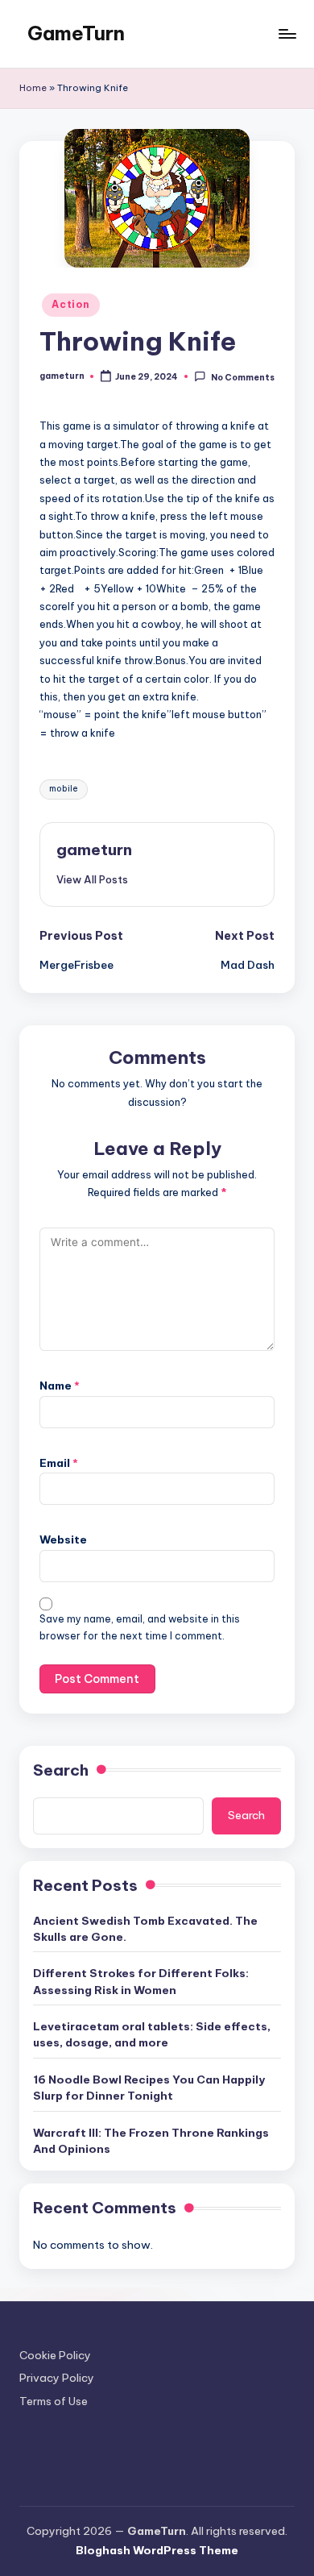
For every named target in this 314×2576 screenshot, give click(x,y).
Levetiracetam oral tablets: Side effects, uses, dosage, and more (152, 2034)
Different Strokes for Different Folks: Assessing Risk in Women (141, 1981)
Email (59, 1463)
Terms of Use (54, 2401)
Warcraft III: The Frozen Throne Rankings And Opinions (151, 2141)
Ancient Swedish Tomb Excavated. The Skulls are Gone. (145, 1929)
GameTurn (76, 33)
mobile (64, 789)
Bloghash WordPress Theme (157, 2550)
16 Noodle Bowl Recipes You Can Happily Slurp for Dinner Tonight (149, 2088)
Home (33, 88)
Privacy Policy (57, 2378)
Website (63, 1539)
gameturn (94, 850)
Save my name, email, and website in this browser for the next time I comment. (140, 1627)
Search (61, 1770)
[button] (92, 879)
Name (60, 1386)
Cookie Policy (55, 2355)
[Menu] (287, 33)
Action (70, 304)
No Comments (242, 377)
